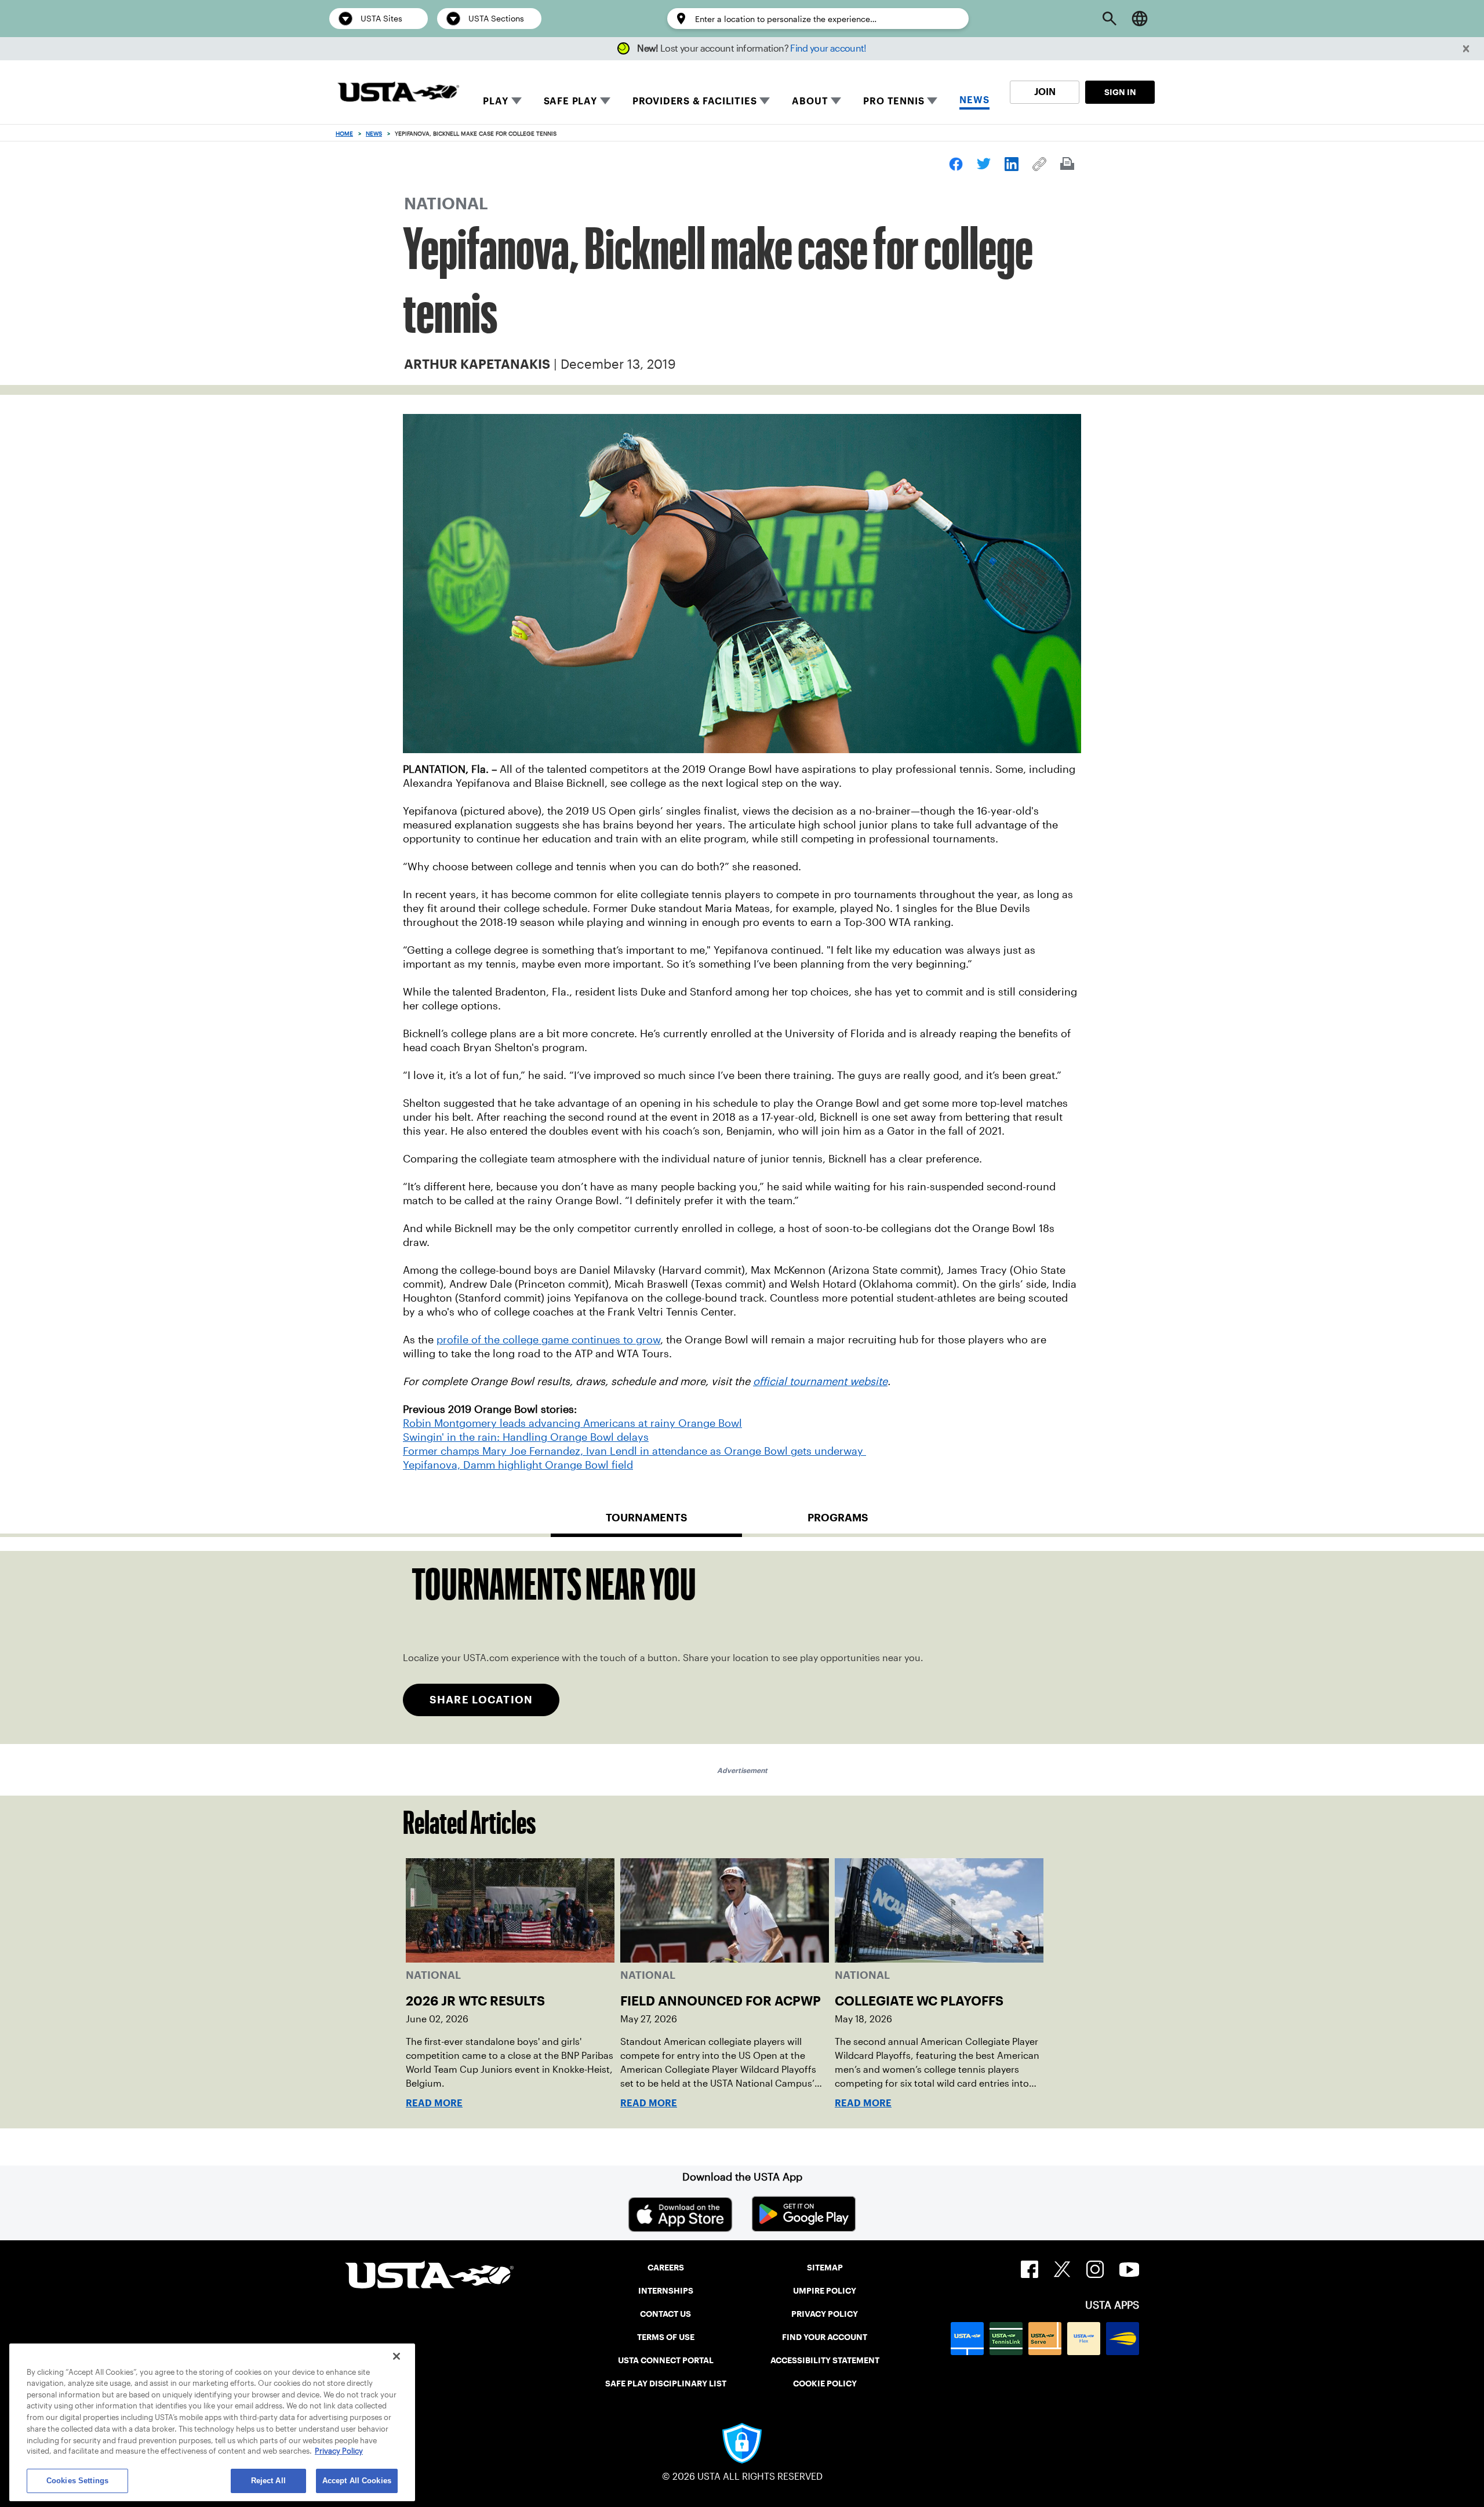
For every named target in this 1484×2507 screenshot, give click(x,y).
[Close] (397, 2356)
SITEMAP (825, 2268)
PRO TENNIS (894, 101)
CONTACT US (665, 2314)
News (374, 134)
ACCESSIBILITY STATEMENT (825, 2360)
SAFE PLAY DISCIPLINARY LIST (666, 2384)
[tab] (646, 1523)
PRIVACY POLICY (825, 2314)
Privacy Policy (339, 2452)
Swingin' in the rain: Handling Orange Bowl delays (526, 1437)
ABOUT (810, 101)
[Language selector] (1140, 19)
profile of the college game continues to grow (548, 1340)
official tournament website (820, 1382)
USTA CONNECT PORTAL (666, 2360)
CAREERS (666, 2268)
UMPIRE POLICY (825, 2291)
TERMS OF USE (666, 2337)
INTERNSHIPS (666, 2291)
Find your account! (828, 48)
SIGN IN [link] (1120, 92)
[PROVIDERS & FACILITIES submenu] (765, 101)
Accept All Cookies (357, 2481)
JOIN (1045, 92)
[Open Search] (1110, 19)
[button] (1466, 49)
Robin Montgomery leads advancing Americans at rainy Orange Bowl (572, 1423)
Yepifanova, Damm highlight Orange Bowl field (518, 1465)
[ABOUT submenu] (836, 101)
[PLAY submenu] (517, 101)
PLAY (495, 101)
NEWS (974, 100)
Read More (434, 2103)
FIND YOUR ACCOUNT (825, 2337)
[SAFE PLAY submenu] (605, 101)
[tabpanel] (742, 1647)
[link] (956, 164)
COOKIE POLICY (825, 2384)
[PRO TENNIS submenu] (932, 101)
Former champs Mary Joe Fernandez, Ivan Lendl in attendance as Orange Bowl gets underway (634, 1451)
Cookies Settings (77, 2481)
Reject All (268, 2481)
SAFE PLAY (570, 101)
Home (344, 134)
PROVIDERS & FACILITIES (695, 101)
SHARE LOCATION (481, 1700)
